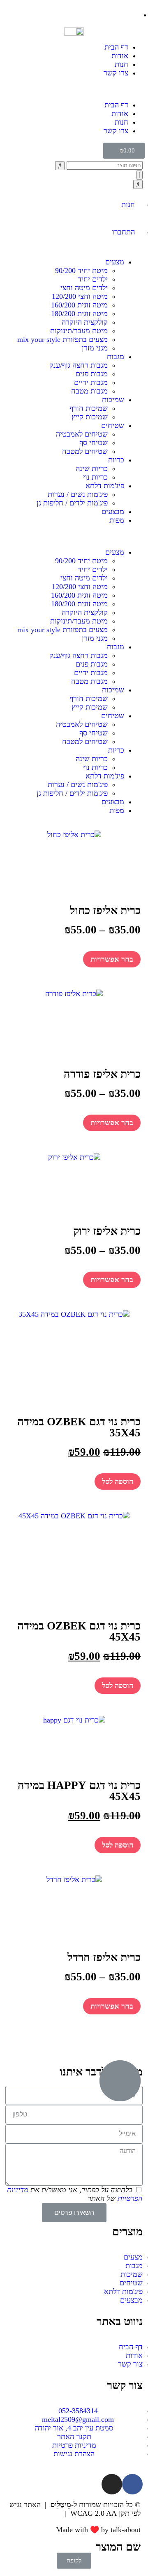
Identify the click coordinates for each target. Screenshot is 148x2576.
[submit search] (60, 166)
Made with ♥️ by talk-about (98, 2530)
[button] (74, 89)
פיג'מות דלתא (105, 486)
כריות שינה (92, 469)
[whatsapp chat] (120, 2081)
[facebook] (132, 2484)
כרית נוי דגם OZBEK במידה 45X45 (79, 1631)
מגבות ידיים (91, 382)
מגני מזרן (95, 348)
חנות (121, 64)
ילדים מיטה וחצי (84, 288)
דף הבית (116, 47)
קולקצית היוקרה (85, 322)
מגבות (116, 357)
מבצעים (113, 512)
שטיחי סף (94, 443)
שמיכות (113, 400)
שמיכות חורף (89, 408)
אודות (120, 56)
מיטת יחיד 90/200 (81, 271)
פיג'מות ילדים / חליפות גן (72, 503)
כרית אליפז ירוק (107, 1231)
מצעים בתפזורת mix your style (62, 339)
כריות (116, 460)
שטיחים (113, 426)
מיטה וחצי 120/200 (80, 296)
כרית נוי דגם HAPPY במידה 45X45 (79, 1791)
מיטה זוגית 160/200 (79, 305)
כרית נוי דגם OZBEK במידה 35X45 (79, 1427)
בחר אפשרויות (112, 959)
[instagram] (112, 2484)
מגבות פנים (92, 374)
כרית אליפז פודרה (102, 1074)
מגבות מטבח (89, 391)
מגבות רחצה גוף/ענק (79, 365)
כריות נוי (95, 477)
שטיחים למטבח (85, 451)
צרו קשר (116, 73)
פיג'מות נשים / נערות (78, 494)
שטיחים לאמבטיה (82, 434)
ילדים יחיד (93, 279)
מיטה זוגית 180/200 (79, 314)
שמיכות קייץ (90, 417)
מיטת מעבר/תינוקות (79, 331)
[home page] (74, 31)
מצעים (115, 262)
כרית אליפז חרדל (104, 1957)
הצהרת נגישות (40, 2513)
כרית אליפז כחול (105, 910)
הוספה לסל (118, 1481)
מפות (117, 520)
